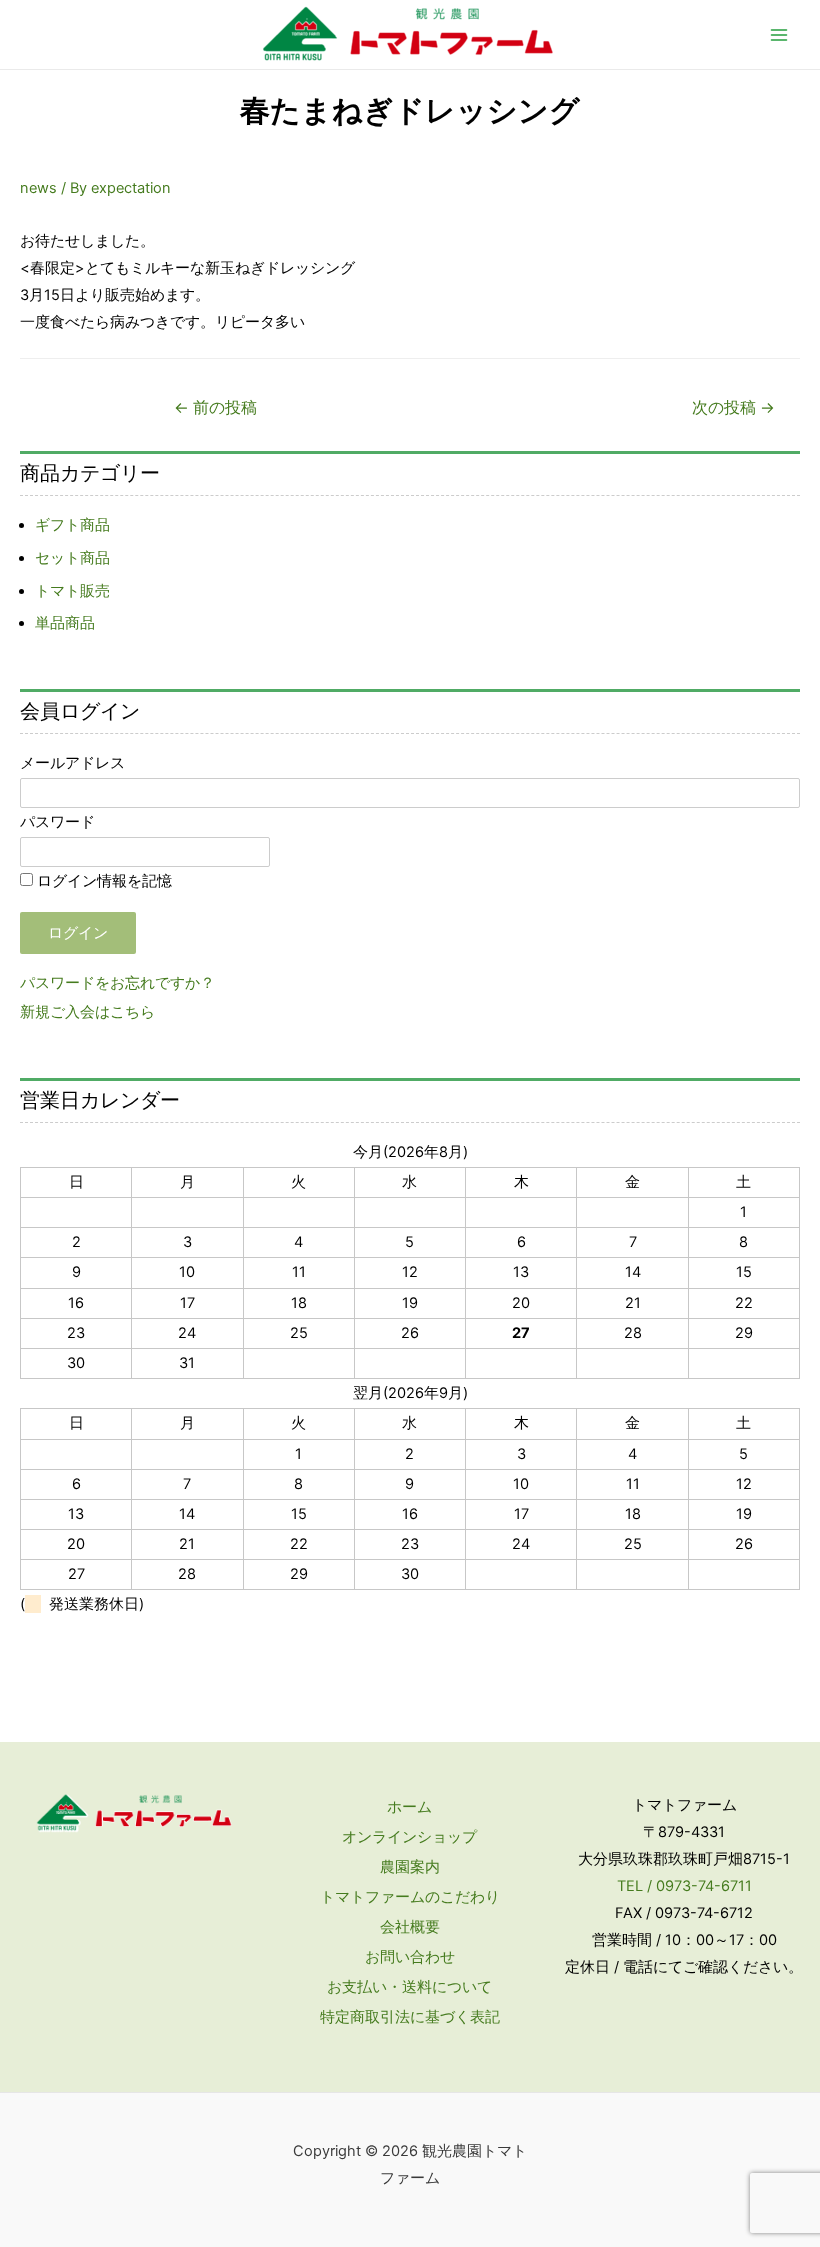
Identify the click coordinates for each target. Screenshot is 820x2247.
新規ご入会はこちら (87, 1012)
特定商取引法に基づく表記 (410, 2017)
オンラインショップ (409, 1837)
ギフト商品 (72, 525)
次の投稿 (733, 407)
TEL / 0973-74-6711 (684, 1886)
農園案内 (410, 1867)
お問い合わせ (410, 1957)
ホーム (409, 1807)
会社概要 (410, 1927)
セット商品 (72, 558)
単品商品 (65, 623)
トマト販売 (72, 591)
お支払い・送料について (409, 1987)
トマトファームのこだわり (410, 1897)
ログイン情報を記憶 (102, 881)
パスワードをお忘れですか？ (117, 983)
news (38, 188)
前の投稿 (215, 407)
